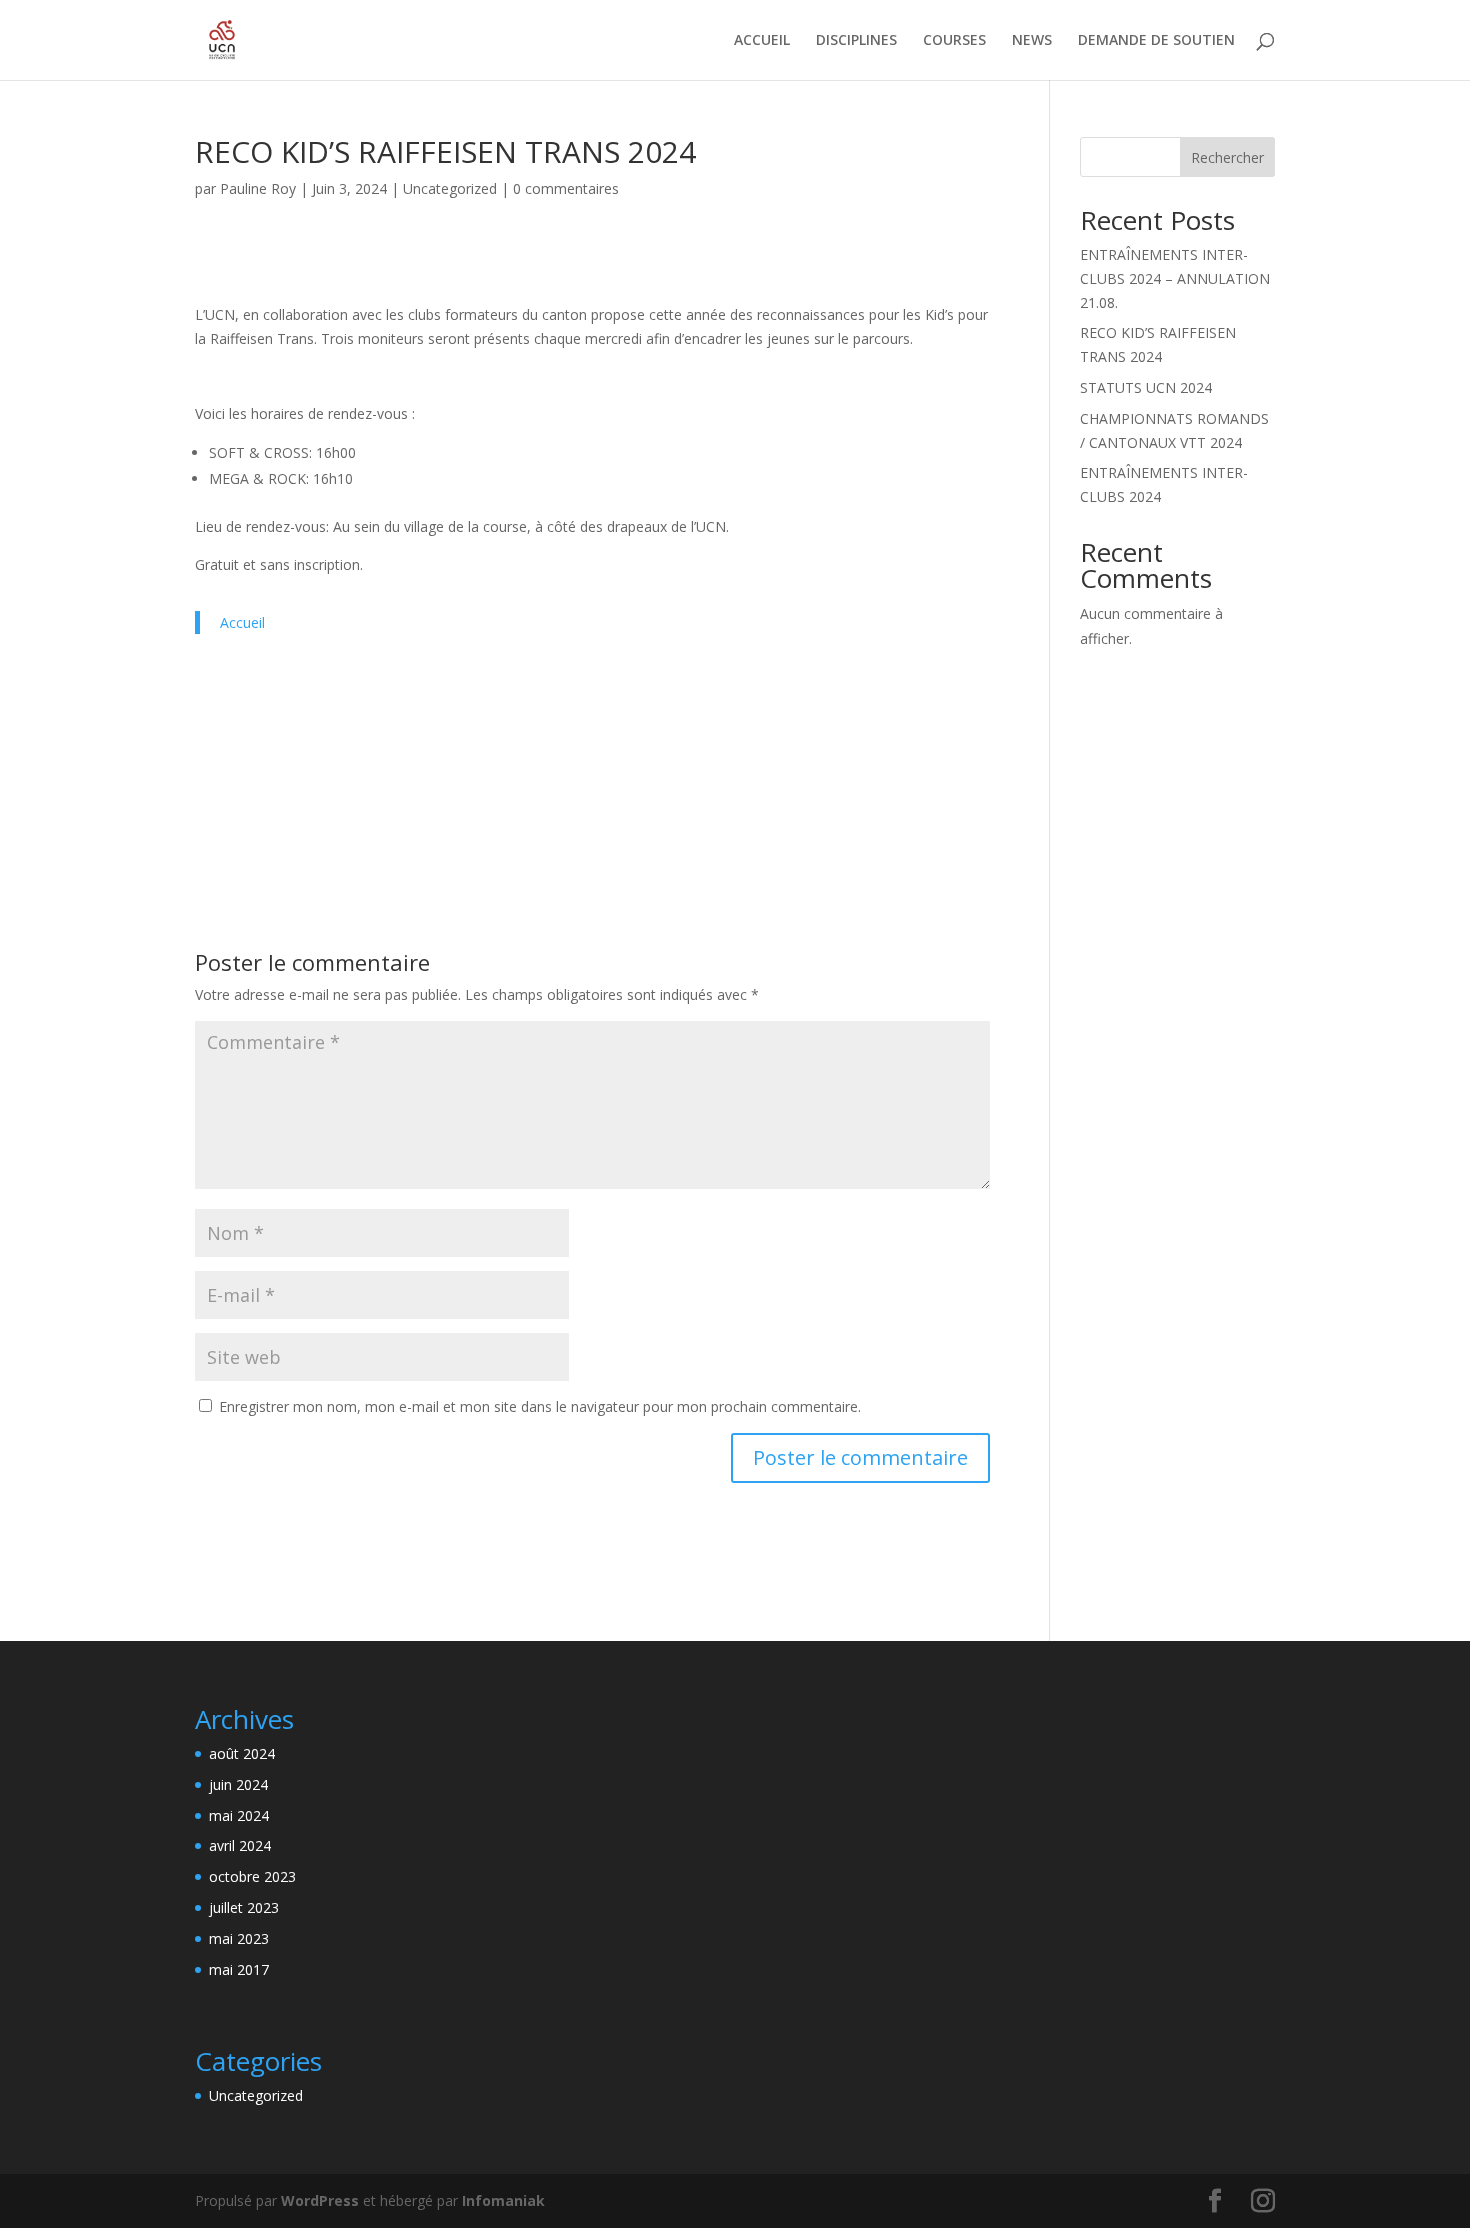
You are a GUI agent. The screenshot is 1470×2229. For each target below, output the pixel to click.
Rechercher (1227, 157)
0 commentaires (566, 188)
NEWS (1032, 41)
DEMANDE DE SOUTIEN (1156, 41)
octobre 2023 (252, 1876)
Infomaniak (503, 2200)
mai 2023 (239, 1938)
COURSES (954, 41)
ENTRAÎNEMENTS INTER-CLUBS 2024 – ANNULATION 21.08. (1175, 278)
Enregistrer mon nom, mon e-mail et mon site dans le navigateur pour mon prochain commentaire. (540, 1406)
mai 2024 (239, 1815)
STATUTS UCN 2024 (1146, 387)
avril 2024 (240, 1845)
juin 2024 (238, 1784)
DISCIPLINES (856, 41)
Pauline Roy (258, 188)
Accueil (242, 622)
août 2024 (242, 1753)
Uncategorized (450, 188)
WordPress (320, 2200)
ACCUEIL (762, 41)
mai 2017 (239, 1969)
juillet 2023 (244, 1907)
